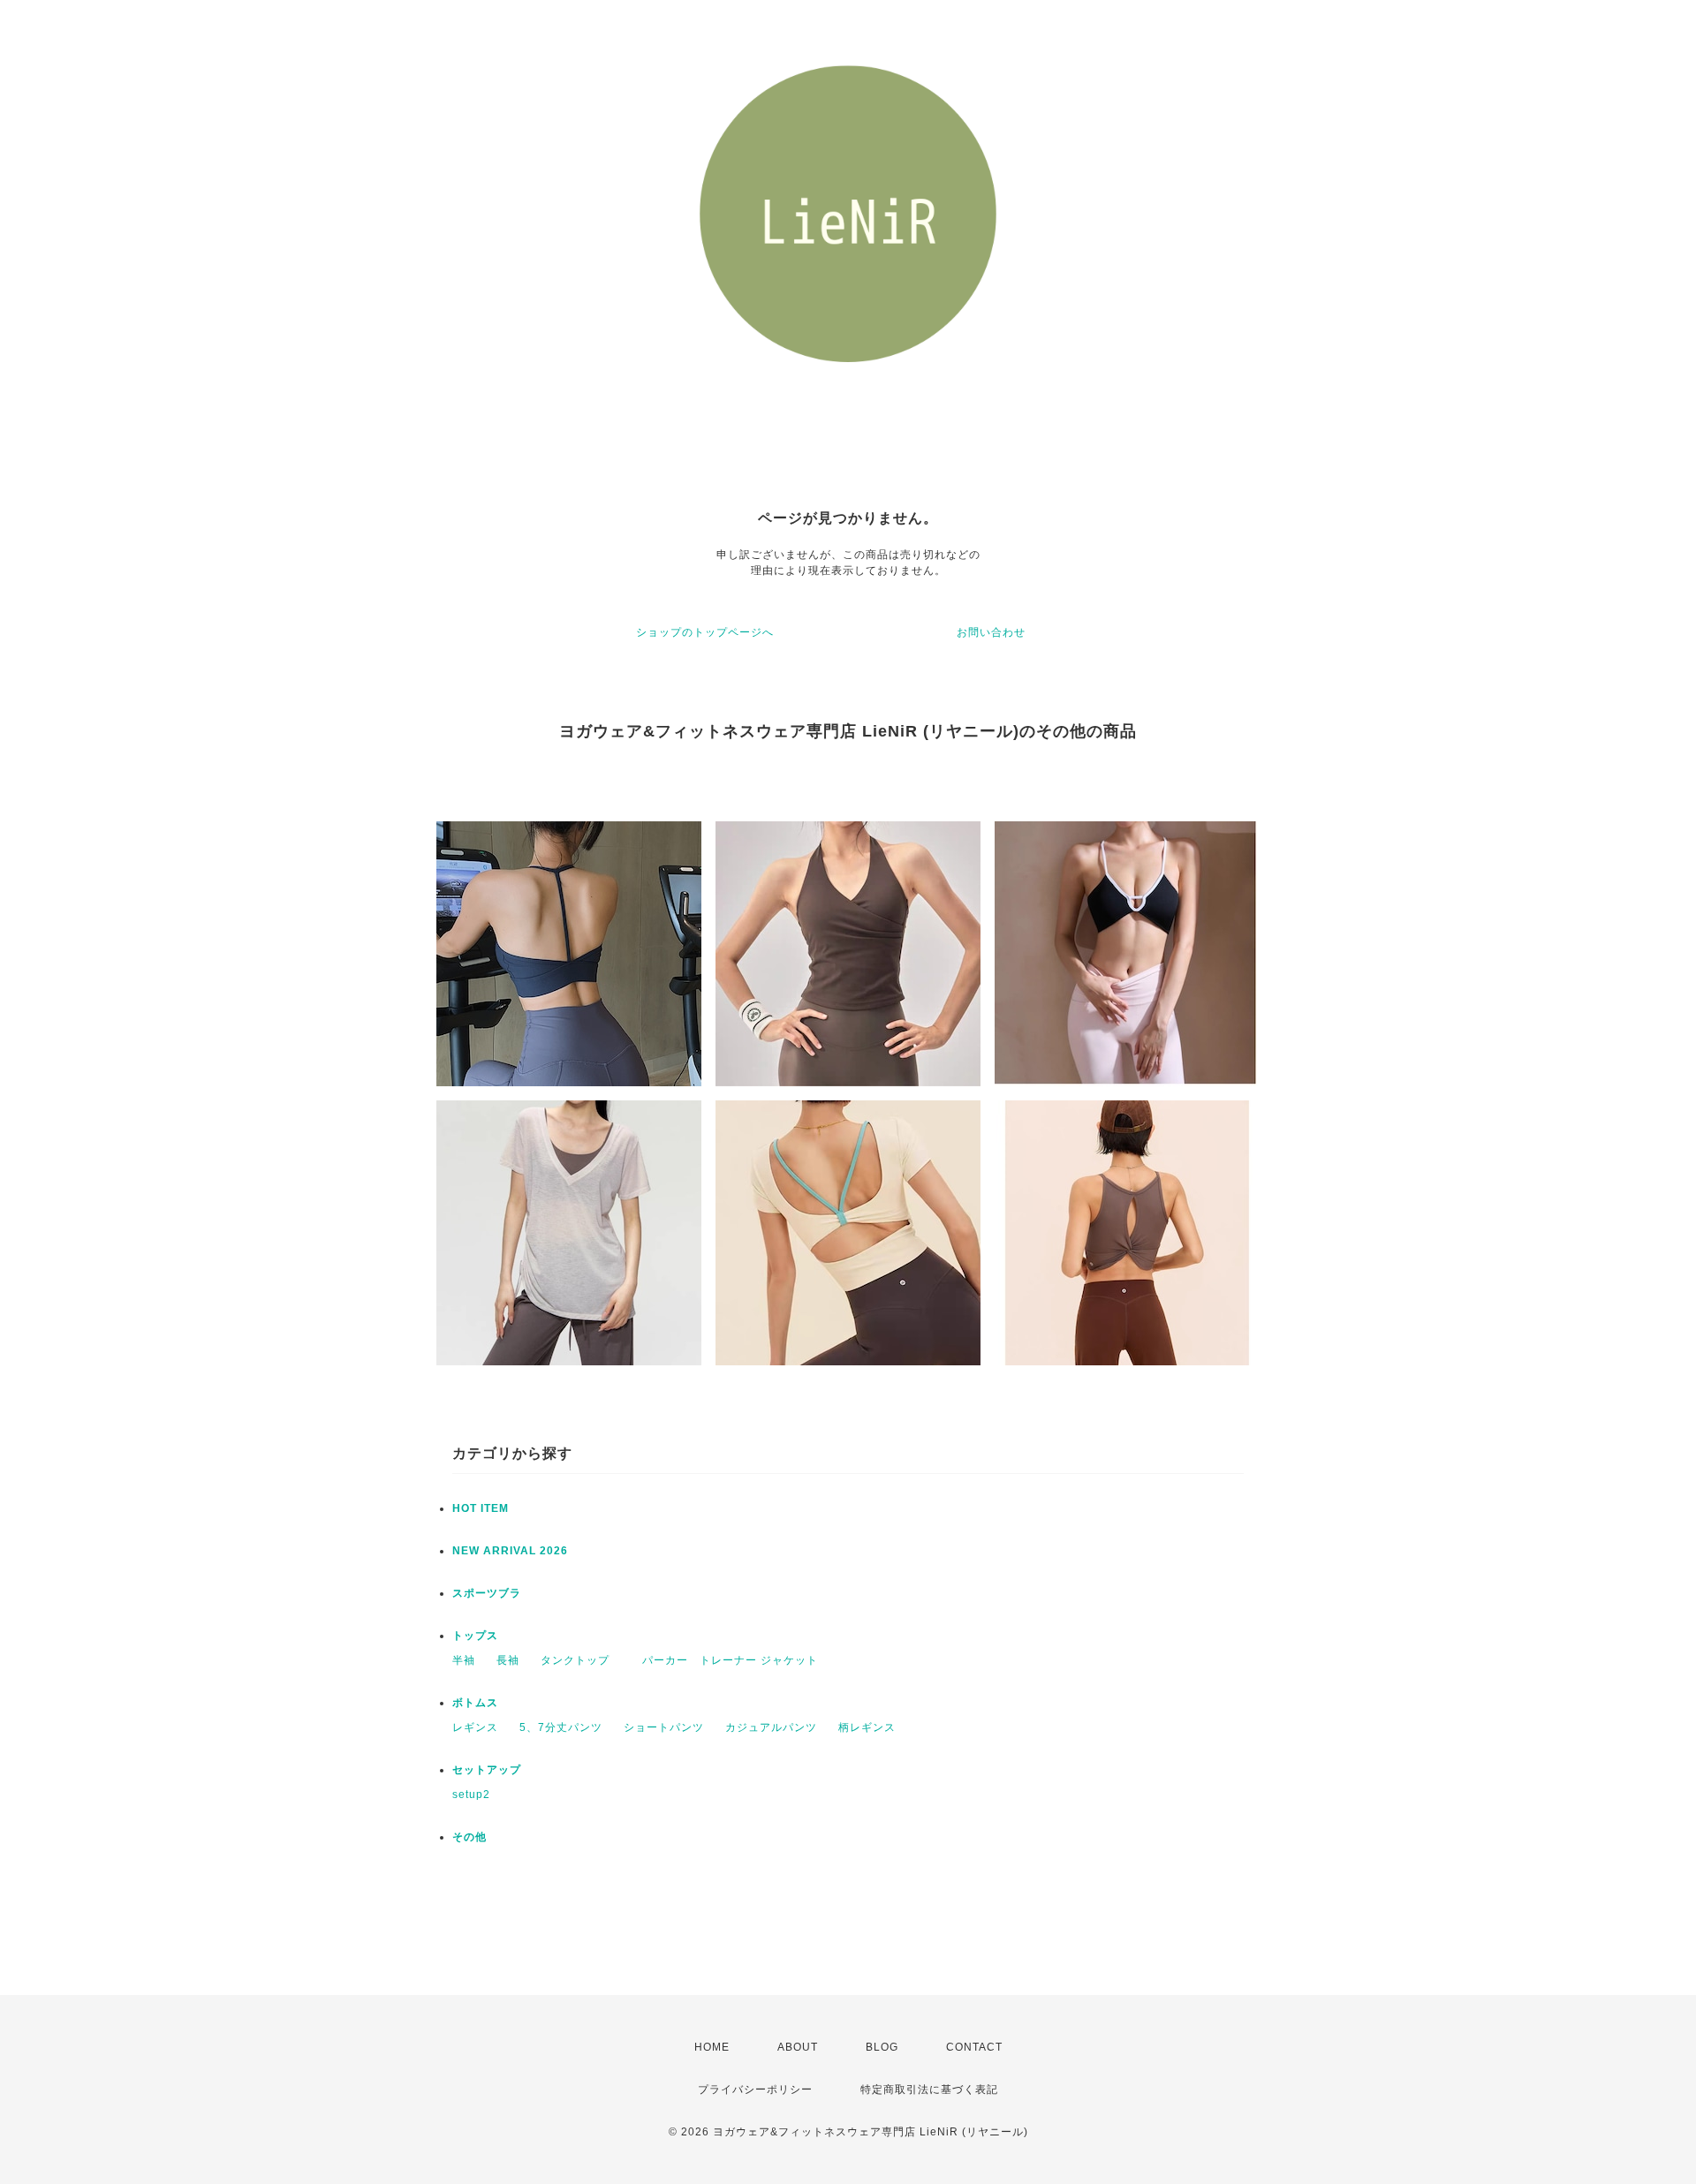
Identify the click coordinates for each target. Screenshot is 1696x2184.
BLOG (882, 2047)
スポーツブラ (487, 1593)
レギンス (475, 1727)
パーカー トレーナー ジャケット (724, 1660)
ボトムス (475, 1703)
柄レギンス (867, 1727)
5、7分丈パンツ (561, 1727)
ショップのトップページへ (705, 632)
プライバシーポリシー (755, 2090)
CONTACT (974, 2047)
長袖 (508, 1660)
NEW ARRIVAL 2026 (510, 1551)
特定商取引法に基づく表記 (929, 2090)
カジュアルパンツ (771, 1727)
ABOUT (798, 2047)
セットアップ (487, 1770)
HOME (712, 2047)
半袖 (464, 1660)
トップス (475, 1636)
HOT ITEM (481, 1508)
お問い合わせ (991, 632)
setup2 (471, 1795)
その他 (469, 1837)
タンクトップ (575, 1660)
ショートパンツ (664, 1727)
